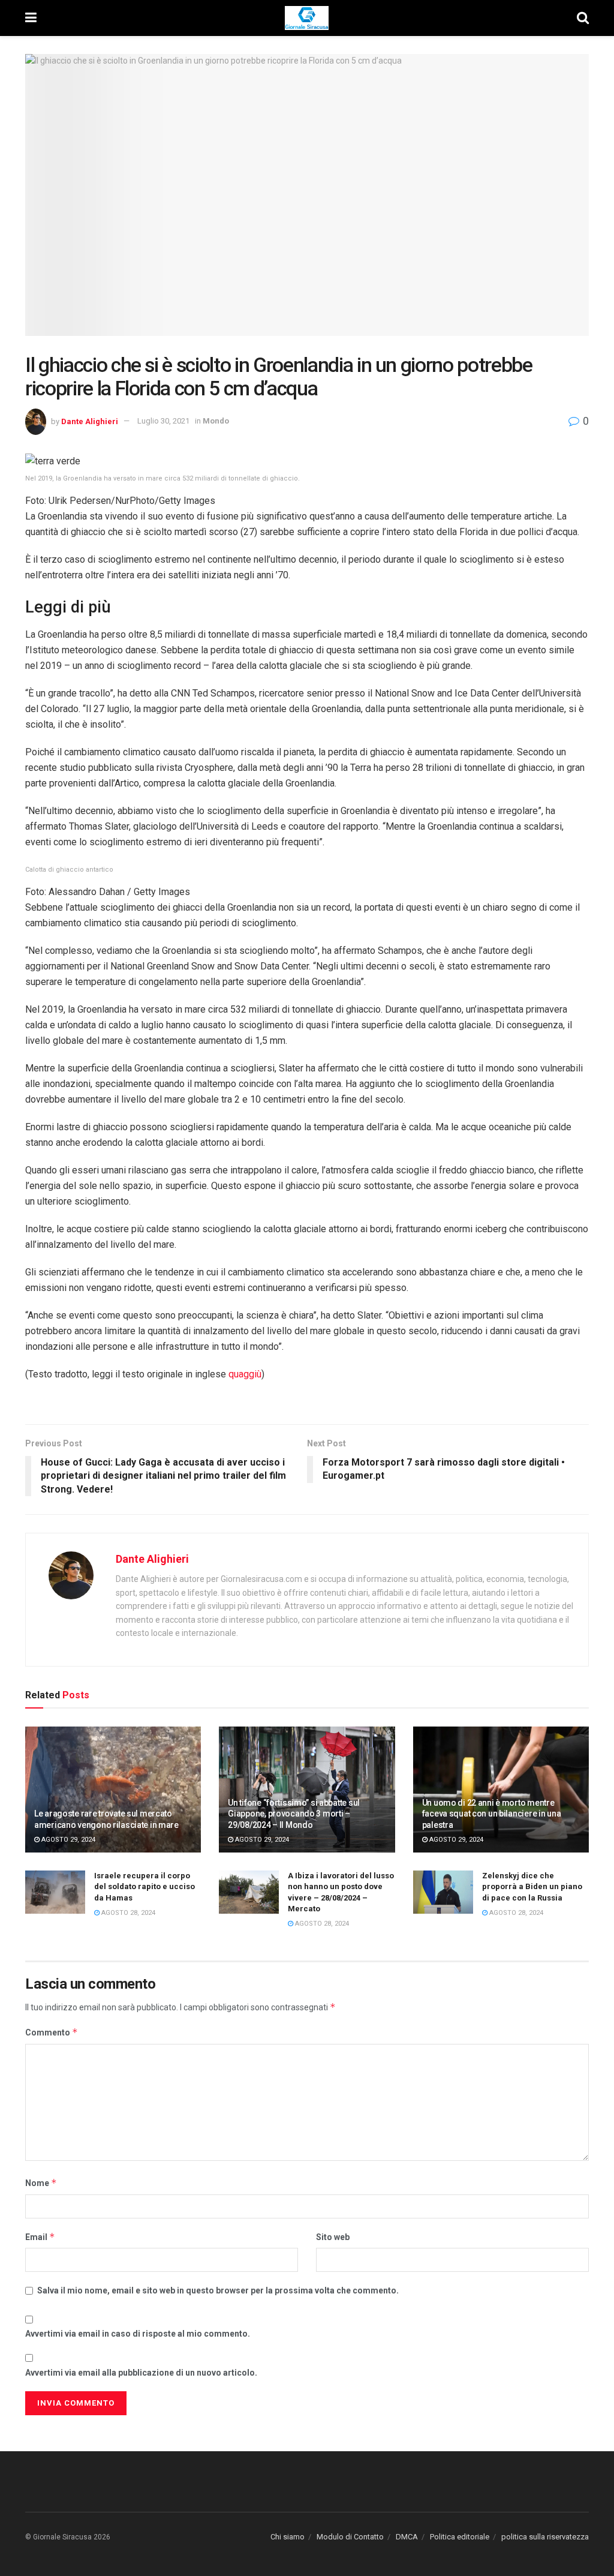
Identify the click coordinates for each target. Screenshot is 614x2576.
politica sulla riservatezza (545, 2537)
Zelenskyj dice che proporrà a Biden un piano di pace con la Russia (532, 1886)
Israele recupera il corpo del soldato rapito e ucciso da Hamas (145, 1886)
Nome (41, 2183)
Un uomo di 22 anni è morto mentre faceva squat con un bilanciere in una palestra (492, 1814)
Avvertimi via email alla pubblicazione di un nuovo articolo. (141, 2373)
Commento (52, 2032)
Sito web (333, 2237)
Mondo (216, 421)
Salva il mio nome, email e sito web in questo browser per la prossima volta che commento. (218, 2290)
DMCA (407, 2537)
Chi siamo (288, 2537)
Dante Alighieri (90, 421)
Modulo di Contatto (350, 2537)
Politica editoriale (460, 2537)
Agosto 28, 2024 (127, 1913)
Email (40, 2237)
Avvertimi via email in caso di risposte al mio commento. (138, 2334)
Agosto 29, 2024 (67, 1840)
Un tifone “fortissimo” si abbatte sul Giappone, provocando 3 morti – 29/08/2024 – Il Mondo (294, 1814)
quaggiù (245, 1374)
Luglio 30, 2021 (163, 421)
